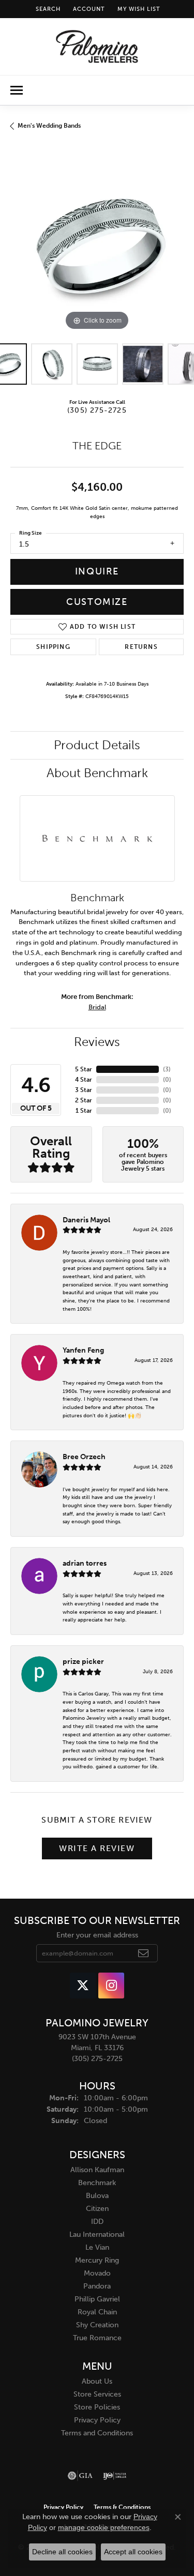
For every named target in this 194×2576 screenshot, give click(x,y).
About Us (97, 2381)
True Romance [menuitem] (97, 2338)
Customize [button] (97, 602)
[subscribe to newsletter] (144, 1953)
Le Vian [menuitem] (97, 2247)
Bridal (97, 1007)
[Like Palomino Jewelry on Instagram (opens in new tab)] (111, 1986)
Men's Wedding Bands (49, 126)
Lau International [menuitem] (97, 2234)
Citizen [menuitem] (97, 2209)
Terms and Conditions (97, 2433)
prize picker (83, 1661)
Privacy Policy (97, 2420)
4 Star (84, 1080)
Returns (141, 647)
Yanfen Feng (83, 1350)
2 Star (84, 1100)
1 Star (84, 1111)
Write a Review (97, 1848)
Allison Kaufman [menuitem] (97, 2170)
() (167, 1069)
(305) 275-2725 (97, 410)
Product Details (97, 745)
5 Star (84, 1069)
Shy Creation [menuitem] (97, 2325)
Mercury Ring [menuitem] (97, 2260)
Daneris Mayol (86, 1220)
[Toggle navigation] (17, 90)
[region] (97, 246)
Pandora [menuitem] (97, 2286)
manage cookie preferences (104, 2527)
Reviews (97, 1042)
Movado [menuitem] (97, 2273)
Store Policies (97, 2407)
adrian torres (85, 1563)
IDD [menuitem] (97, 2222)
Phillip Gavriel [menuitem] (97, 2299)
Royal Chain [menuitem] (97, 2312)
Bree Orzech (84, 1457)
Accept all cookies (133, 2552)
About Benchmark (97, 773)
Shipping (53, 647)
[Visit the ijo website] (115, 2476)
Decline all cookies (62, 2552)
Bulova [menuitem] (97, 2196)
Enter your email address (97, 1935)
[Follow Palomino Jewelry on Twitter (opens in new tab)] (83, 1986)
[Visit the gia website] (80, 2476)
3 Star (84, 1090)
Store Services (97, 2394)
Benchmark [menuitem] (97, 2183)
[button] (47, 9)
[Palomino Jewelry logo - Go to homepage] (97, 47)
